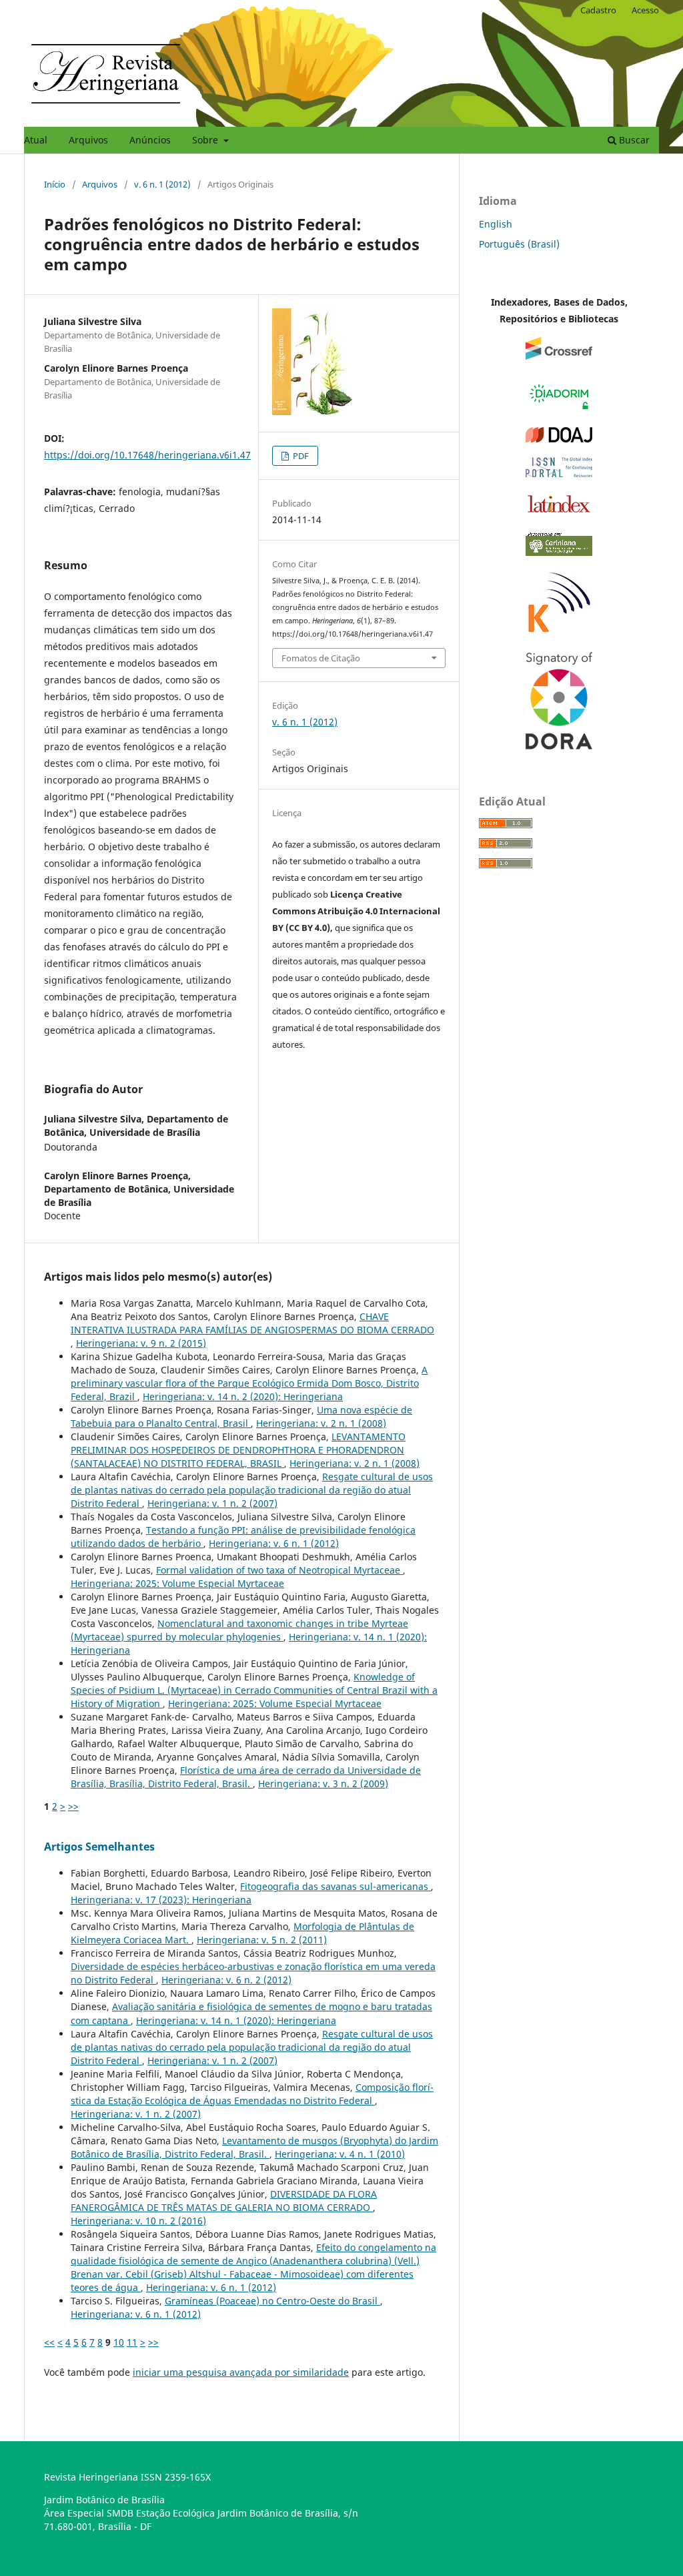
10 (119, 2342)
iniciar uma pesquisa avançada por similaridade (241, 2372)
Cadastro (598, 10)
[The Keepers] (559, 634)
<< (49, 2342)
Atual (36, 140)
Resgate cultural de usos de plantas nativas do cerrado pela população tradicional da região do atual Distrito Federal (252, 1490)
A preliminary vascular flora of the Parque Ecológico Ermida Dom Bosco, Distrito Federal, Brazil (249, 1383)
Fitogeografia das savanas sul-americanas (335, 1886)
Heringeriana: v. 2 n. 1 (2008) (321, 1423)
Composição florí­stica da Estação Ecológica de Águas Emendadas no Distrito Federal (252, 2094)
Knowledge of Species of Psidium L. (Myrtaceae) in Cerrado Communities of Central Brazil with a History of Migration (254, 1690)
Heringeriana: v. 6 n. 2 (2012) (226, 1980)
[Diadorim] (559, 409)
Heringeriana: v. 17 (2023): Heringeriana (161, 1900)
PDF (300, 456)
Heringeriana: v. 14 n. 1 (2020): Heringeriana (236, 2020)
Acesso (645, 10)
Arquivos (88, 140)
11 (132, 2342)
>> (73, 1806)
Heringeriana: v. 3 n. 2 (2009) (323, 1784)
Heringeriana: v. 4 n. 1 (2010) (340, 2154)
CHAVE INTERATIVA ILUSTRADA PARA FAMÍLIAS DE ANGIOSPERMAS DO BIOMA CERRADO (252, 1323)
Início (55, 184)
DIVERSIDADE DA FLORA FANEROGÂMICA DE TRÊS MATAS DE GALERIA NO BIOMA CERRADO (224, 2201)
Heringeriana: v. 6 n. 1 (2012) (274, 1543)
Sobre (206, 140)
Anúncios (150, 140)
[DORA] (559, 746)
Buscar (633, 140)
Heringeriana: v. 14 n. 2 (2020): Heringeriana (243, 1396)
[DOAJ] (559, 439)
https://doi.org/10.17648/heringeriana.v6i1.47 (147, 455)
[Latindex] (559, 512)
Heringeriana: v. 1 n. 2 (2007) (212, 1503)
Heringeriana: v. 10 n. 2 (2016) (138, 2221)
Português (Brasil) (519, 244)
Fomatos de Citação (321, 658)
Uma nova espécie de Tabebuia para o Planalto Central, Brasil (241, 1416)
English (496, 224)
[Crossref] (559, 356)
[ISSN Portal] (559, 473)
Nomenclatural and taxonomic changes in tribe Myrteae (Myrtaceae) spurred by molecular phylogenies (239, 1630)
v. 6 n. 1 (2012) (162, 184)
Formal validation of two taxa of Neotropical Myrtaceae (279, 1570)
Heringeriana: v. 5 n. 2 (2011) (262, 1940)
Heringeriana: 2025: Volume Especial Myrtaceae (177, 1583)
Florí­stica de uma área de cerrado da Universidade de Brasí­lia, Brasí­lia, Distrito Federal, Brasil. (246, 1777)
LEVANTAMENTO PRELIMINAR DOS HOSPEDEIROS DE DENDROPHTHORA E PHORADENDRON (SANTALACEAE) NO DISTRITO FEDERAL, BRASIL (238, 1450)
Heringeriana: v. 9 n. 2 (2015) (141, 1343)
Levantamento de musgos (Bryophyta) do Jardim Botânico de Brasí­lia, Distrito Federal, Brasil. (254, 2147)
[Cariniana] (559, 552)
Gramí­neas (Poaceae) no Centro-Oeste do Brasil (272, 2301)
